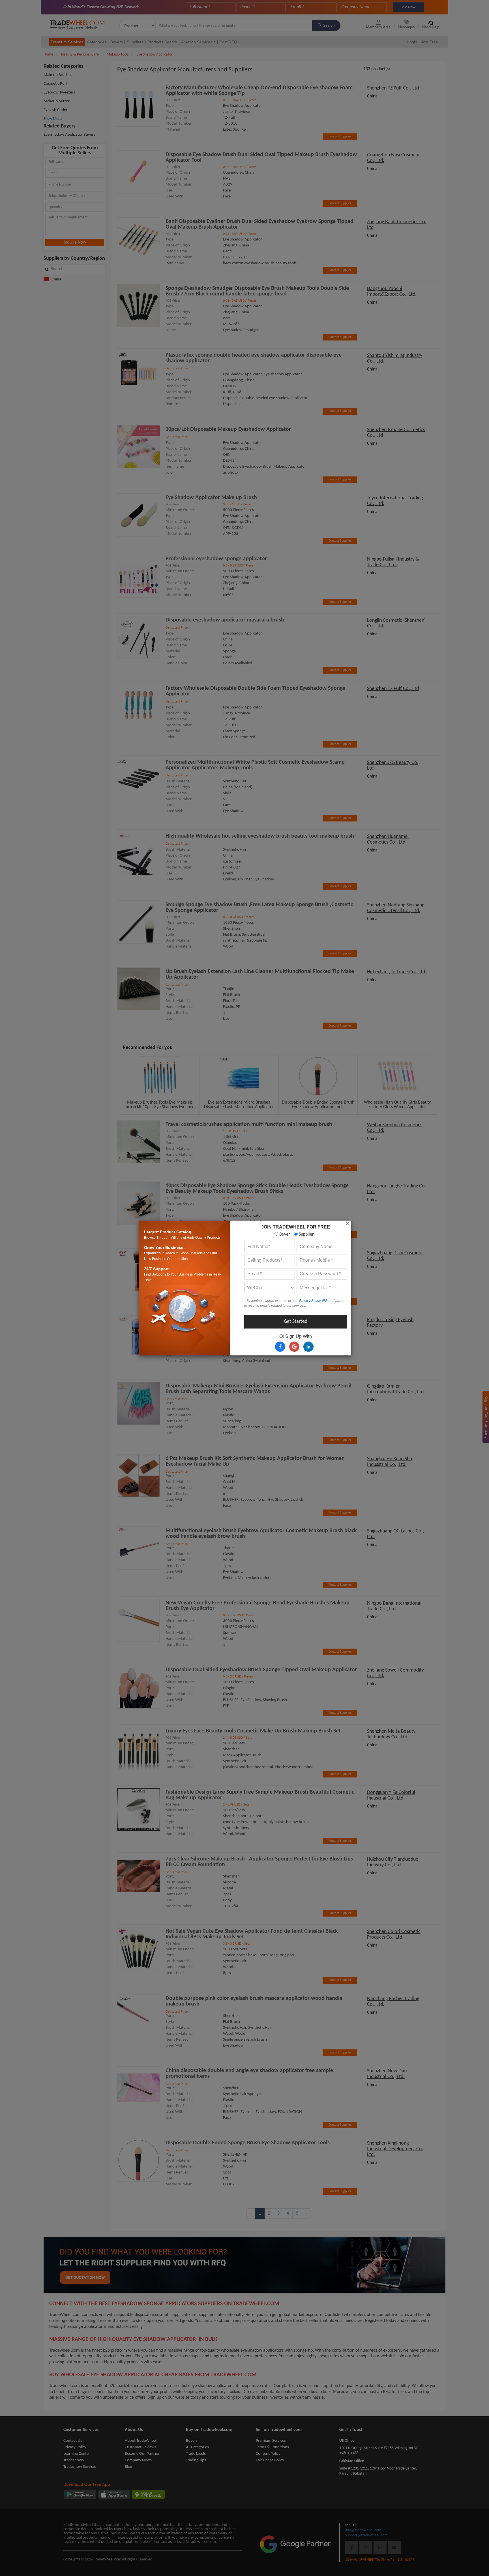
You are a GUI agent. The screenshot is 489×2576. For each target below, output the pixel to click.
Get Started (296, 1322)
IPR (325, 1301)
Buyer (284, 1234)
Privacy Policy (310, 1301)
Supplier (306, 1234)
